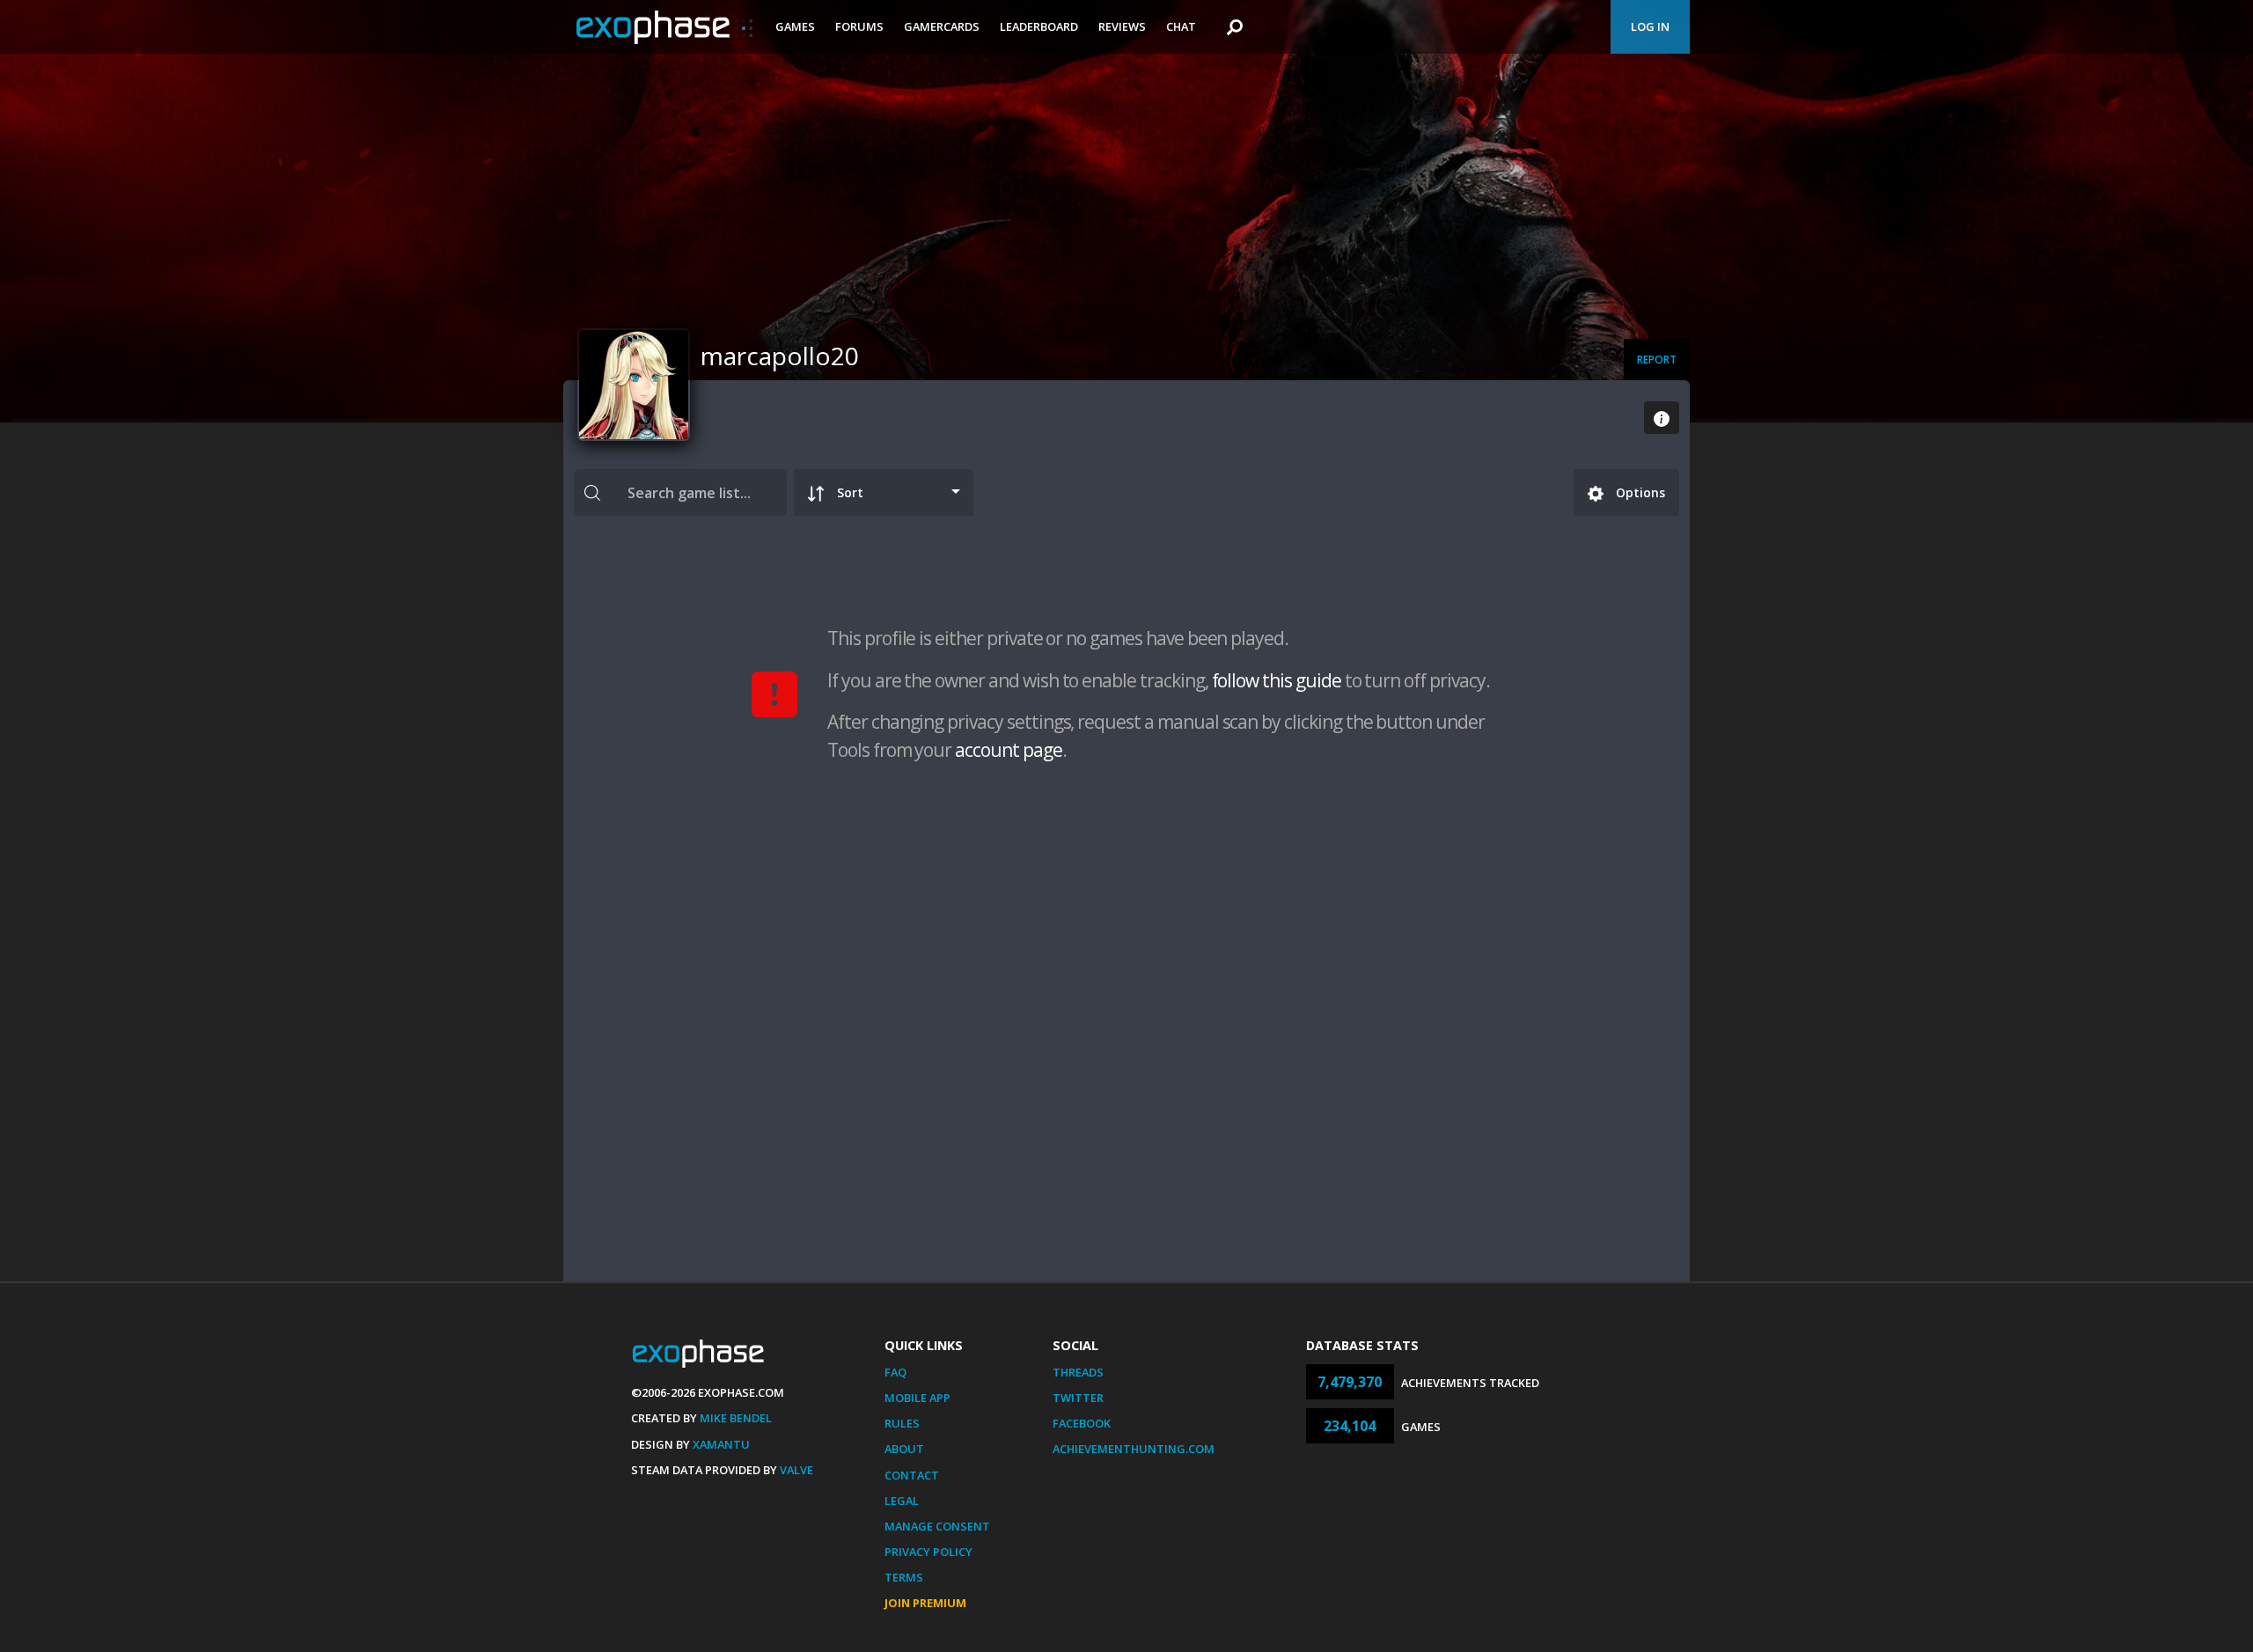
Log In (1650, 26)
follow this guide (1277, 680)
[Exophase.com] (664, 27)
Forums (859, 26)
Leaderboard (1039, 26)
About (904, 1449)
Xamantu (721, 1444)
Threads (1078, 1372)
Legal (902, 1501)
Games (795, 26)
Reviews (1122, 26)
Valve (796, 1470)
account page (1008, 750)
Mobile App (917, 1398)
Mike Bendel (736, 1418)
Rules (902, 1423)
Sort (850, 492)
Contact (912, 1475)
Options (1639, 492)
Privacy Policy (928, 1552)
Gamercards (942, 26)
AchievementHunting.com (1134, 1449)
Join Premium (925, 1603)
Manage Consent (937, 1526)
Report (1657, 360)
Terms (904, 1577)
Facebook (1082, 1423)
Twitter (1078, 1398)
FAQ (895, 1372)
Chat (1181, 26)
